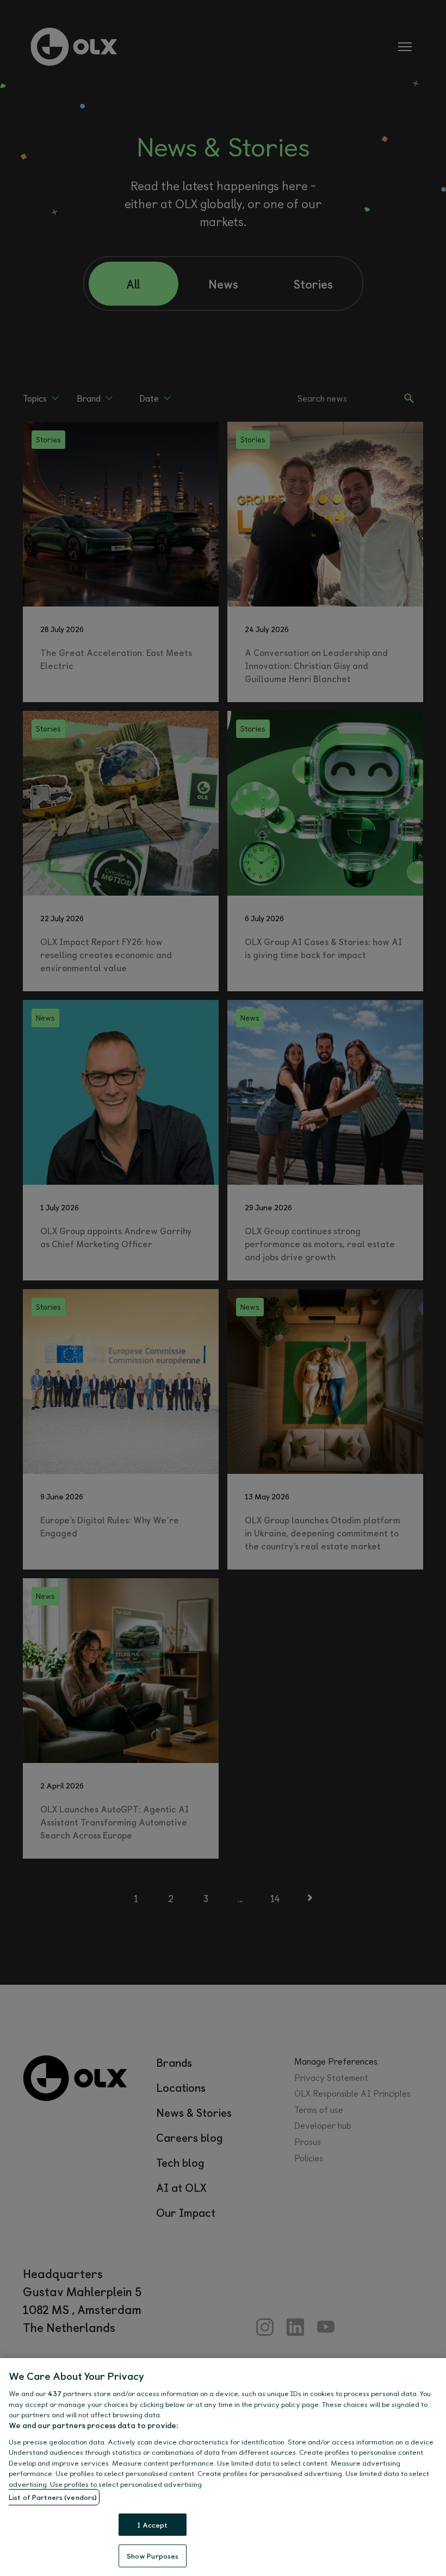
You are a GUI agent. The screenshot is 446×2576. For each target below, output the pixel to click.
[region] (223, 2467)
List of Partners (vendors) (53, 2497)
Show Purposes (153, 2556)
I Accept (152, 2525)
